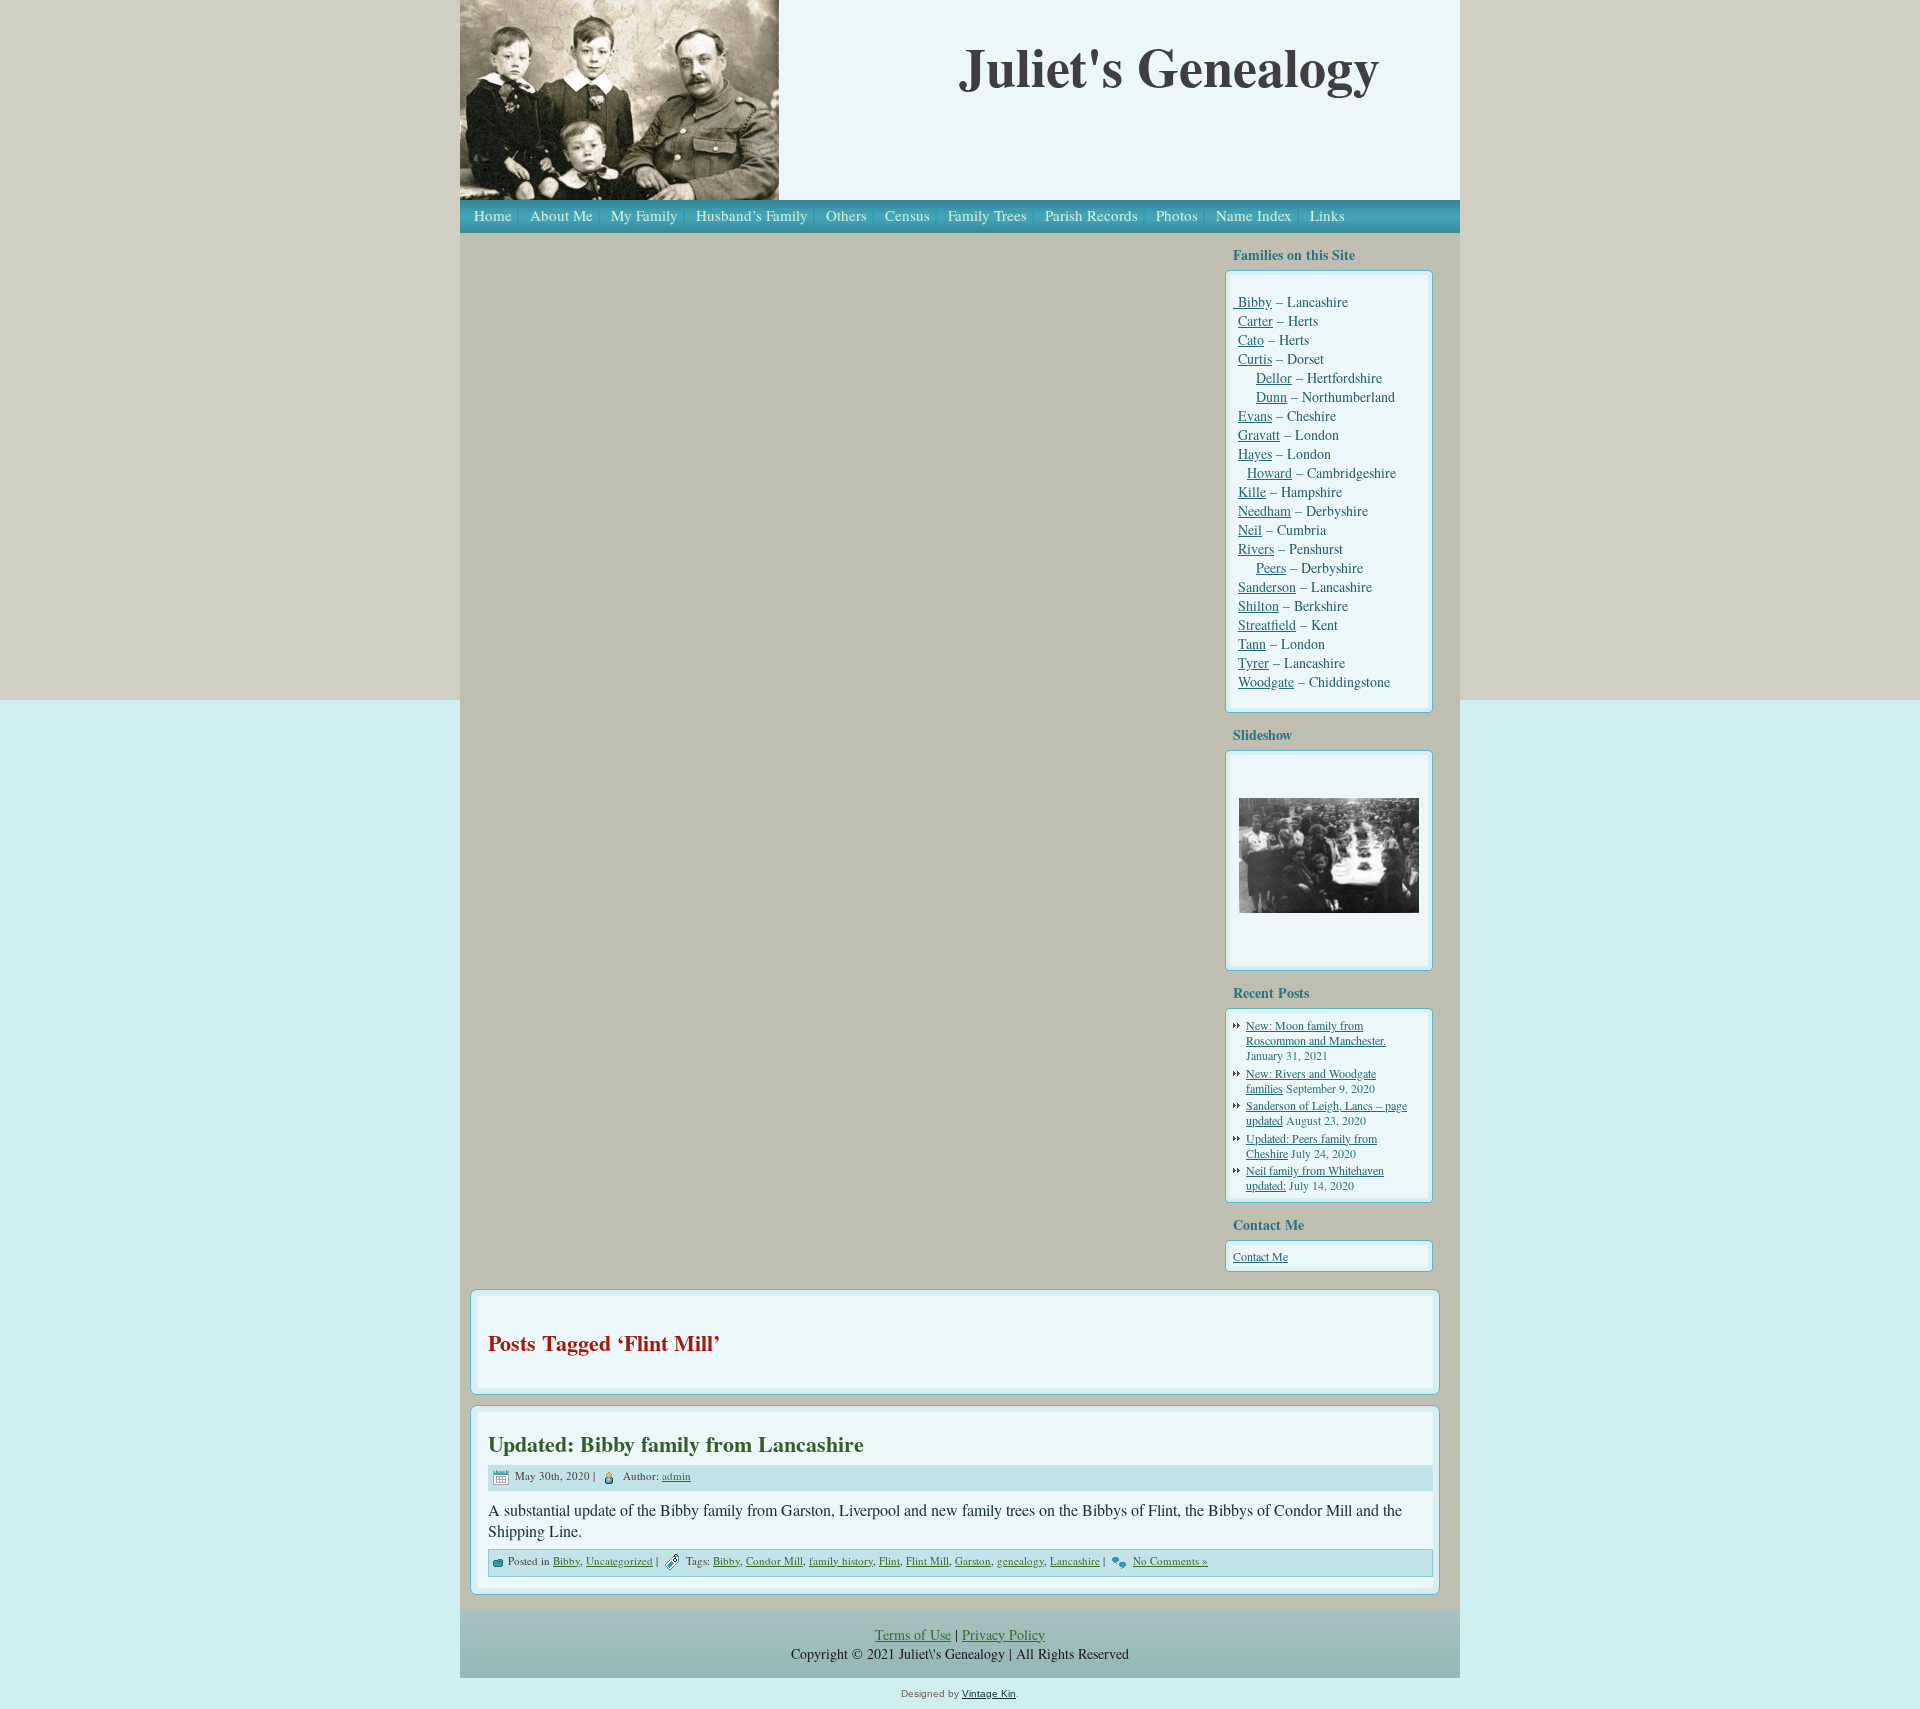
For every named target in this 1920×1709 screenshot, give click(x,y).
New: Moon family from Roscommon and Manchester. (1316, 1032)
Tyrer (1253, 662)
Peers (1271, 567)
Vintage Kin (989, 1693)
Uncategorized (619, 1560)
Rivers (1256, 548)
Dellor (1274, 377)
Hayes (1255, 453)
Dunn (1271, 396)
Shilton (1258, 605)
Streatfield (1267, 624)
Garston (973, 1560)
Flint (889, 1560)
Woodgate (1266, 681)
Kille (1252, 491)
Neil (1250, 529)
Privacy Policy (1003, 1634)
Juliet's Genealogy (1169, 66)
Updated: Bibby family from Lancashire (676, 1443)
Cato (1251, 339)
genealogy (1020, 1560)
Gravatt (1259, 434)
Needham (1264, 510)
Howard (1269, 472)
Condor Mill (774, 1560)
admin (676, 1475)
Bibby (1252, 301)
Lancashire (1075, 1560)
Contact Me (1260, 1256)
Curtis (1255, 358)
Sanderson (1267, 586)
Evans (1255, 415)
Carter (1255, 320)
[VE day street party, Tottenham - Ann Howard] (1329, 855)
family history (841, 1560)
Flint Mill (927, 1560)
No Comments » (1170, 1560)
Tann (1252, 643)
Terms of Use (913, 1634)
